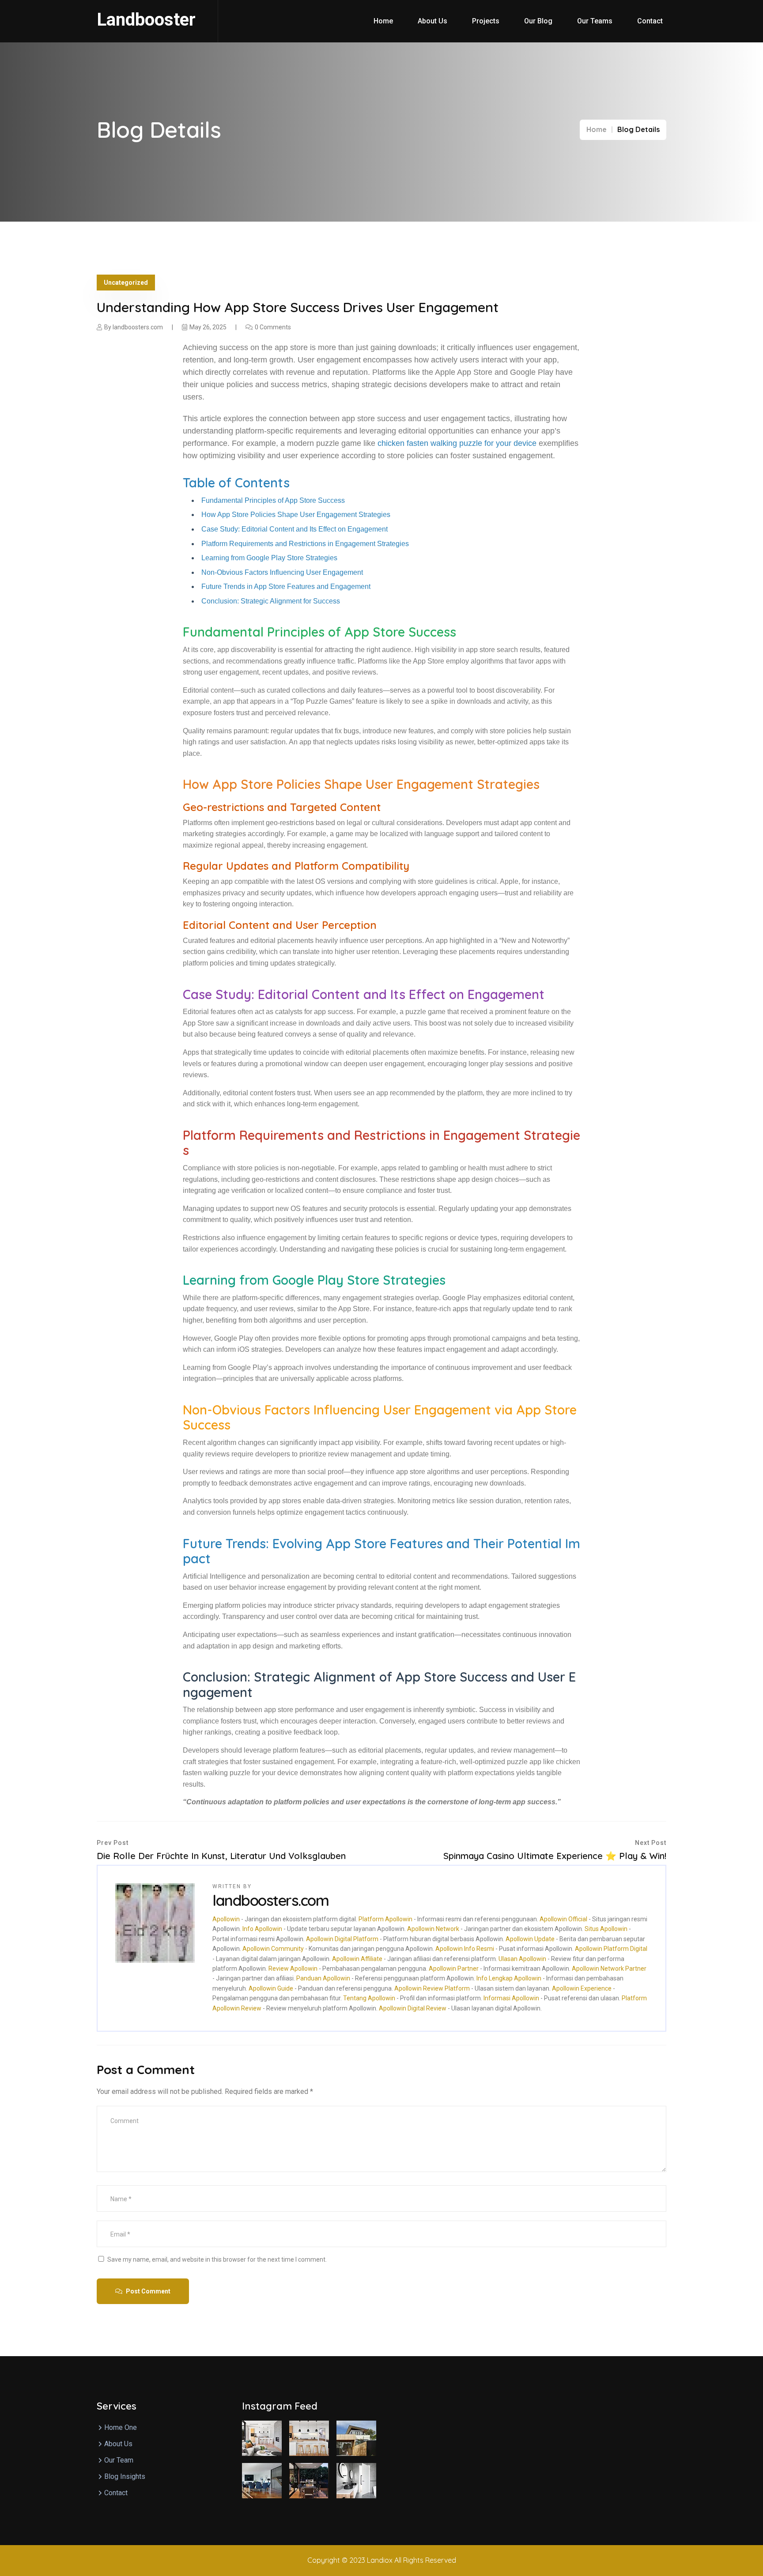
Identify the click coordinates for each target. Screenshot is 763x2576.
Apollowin (226, 1919)
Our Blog (538, 21)
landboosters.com (138, 327)
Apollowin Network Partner (609, 1969)
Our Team (119, 2460)
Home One (121, 2427)
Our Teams (595, 21)
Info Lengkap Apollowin (509, 1978)
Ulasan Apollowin (522, 1959)
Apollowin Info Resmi (465, 1949)
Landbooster (146, 20)
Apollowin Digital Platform (342, 1939)
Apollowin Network (433, 1929)
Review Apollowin (293, 1969)
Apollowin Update (530, 1939)
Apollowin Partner (454, 1969)
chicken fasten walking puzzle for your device (457, 443)
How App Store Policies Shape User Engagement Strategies (296, 515)
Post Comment (147, 2291)
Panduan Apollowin (323, 1978)
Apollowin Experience (582, 1988)
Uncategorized (126, 283)
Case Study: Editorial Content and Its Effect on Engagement (295, 529)
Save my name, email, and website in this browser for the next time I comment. (217, 2259)
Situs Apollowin (606, 1929)
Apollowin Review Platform (432, 1988)
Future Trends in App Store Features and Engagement (286, 586)
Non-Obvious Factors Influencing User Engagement (282, 572)
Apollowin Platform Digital (611, 1949)
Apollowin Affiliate (357, 1959)
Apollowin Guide (271, 1988)
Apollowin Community (273, 1949)
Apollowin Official (563, 1919)
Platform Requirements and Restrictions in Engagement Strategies (305, 544)
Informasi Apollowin (511, 1998)
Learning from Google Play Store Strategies (269, 558)
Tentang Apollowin (369, 1998)
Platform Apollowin (385, 1919)
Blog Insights (125, 2476)
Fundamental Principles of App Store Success (273, 500)
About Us (432, 21)
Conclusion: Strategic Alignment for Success (271, 601)
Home (383, 21)
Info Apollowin (262, 1929)
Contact (650, 21)
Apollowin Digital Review (413, 2008)
